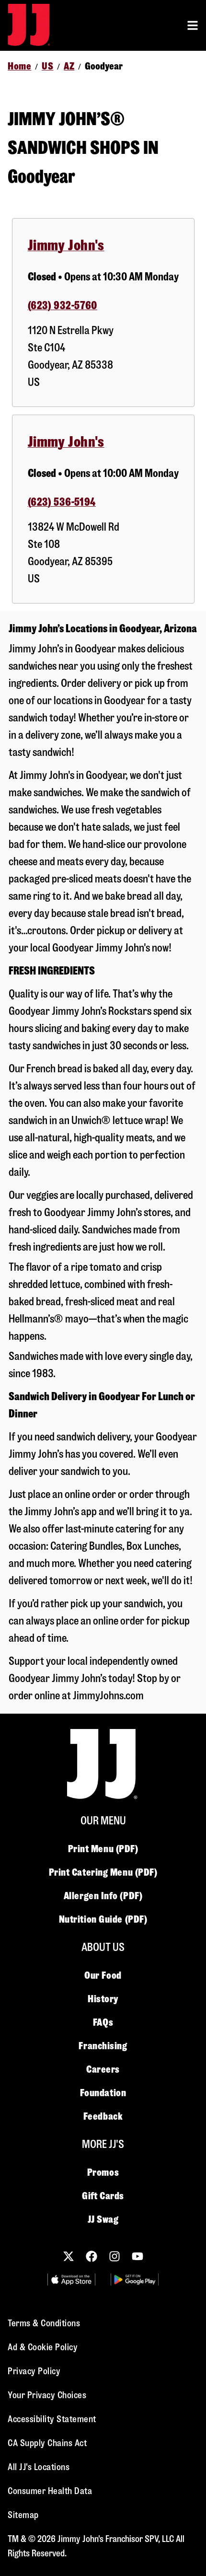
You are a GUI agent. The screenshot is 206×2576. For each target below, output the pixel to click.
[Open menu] (193, 25)
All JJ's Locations (39, 2467)
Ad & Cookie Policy (43, 2347)
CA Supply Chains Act (47, 2443)
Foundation (103, 2093)
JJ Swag (103, 2219)
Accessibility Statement (52, 2419)
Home (19, 66)
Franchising (103, 2046)
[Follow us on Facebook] (92, 2256)
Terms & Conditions (44, 2323)
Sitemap (23, 2515)
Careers (103, 2069)
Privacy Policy (34, 2371)
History (103, 1999)
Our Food (103, 1975)
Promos (103, 2172)
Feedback (103, 2116)
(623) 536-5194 (62, 502)
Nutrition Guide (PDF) (103, 1919)
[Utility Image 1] (71, 2280)
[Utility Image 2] (135, 2280)
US (47, 66)
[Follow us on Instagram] (114, 2256)
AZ (69, 66)
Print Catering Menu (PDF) (103, 1872)
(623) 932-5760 (63, 306)
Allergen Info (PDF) (103, 1896)
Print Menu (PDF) (103, 1849)
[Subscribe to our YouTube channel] (137, 2256)
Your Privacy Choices (47, 2395)
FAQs (103, 2022)
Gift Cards (103, 2196)
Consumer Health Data (50, 2491)
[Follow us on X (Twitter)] (69, 2256)
